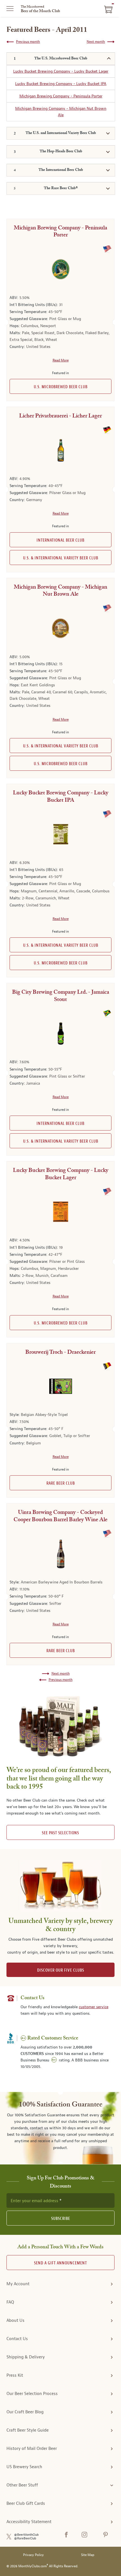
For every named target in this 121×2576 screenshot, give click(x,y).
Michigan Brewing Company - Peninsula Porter (61, 96)
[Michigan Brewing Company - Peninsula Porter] (60, 269)
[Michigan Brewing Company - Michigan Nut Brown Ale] (60, 628)
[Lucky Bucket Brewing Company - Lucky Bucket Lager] (60, 1212)
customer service (94, 2007)
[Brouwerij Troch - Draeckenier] (60, 1386)
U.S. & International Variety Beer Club (61, 558)
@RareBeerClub (25, 2538)
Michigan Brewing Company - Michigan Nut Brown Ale (61, 112)
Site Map (88, 2555)
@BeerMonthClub (26, 2535)
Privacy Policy (33, 2555)
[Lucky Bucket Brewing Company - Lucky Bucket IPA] (60, 834)
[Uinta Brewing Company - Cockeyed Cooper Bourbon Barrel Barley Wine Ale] (60, 1554)
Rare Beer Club (61, 1483)
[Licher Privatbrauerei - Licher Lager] (60, 450)
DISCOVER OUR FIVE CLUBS (61, 1970)
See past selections (60, 1833)
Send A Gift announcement (60, 2263)
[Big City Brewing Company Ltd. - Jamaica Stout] (60, 1034)
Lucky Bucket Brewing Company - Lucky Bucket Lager (61, 71)
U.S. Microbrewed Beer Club (61, 387)
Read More (61, 360)
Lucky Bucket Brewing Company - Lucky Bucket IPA (61, 84)
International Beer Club (60, 540)
